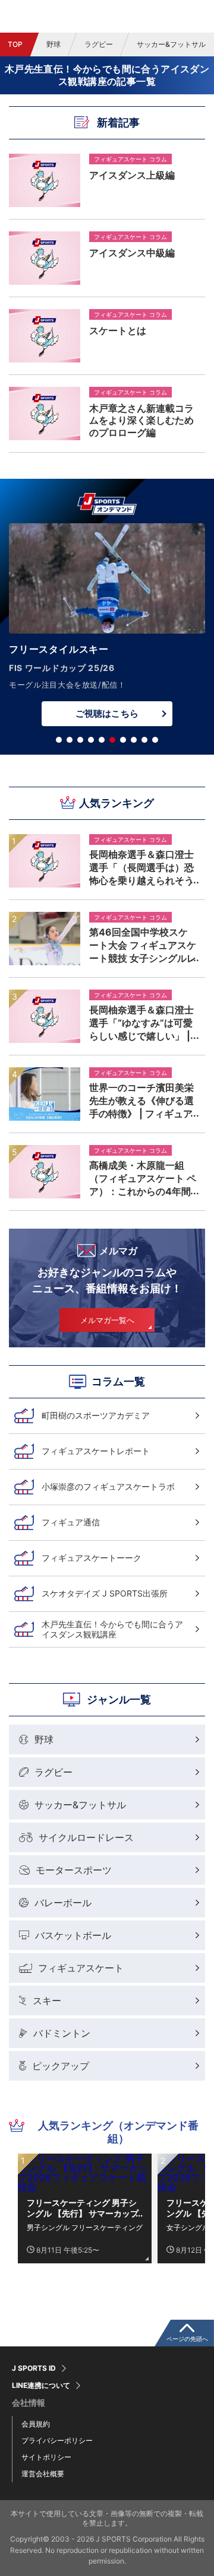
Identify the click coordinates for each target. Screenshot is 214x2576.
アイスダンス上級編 (132, 175)
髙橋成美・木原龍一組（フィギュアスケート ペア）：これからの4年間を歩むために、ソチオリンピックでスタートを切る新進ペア (143, 1178)
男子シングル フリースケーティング (85, 2227)
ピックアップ (61, 2066)
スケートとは (118, 330)
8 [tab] (134, 740)
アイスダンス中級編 (132, 253)
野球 (53, 44)
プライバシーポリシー (57, 2440)
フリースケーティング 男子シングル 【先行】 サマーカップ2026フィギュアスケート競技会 (84, 2208)
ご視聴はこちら (107, 713)
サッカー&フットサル (80, 1805)
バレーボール (63, 1903)
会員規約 (36, 2424)
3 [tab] (80, 740)
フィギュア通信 (71, 1522)
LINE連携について (41, 2386)
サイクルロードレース (86, 1837)
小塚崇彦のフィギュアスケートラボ (108, 1486)
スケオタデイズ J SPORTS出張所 (105, 1593)
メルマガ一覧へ (107, 1320)
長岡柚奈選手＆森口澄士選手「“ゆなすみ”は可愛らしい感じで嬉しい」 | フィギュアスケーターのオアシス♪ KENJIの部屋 (141, 1023)
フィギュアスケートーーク (92, 1558)
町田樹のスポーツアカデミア (96, 1415)
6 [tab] (112, 740)
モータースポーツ (74, 1870)
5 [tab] (102, 740)
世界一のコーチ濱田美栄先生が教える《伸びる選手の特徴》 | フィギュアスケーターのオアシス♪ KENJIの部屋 (141, 1101)
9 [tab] (144, 740)
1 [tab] (59, 740)
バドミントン (62, 2033)
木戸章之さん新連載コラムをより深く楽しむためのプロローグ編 (141, 420)
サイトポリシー (46, 2457)
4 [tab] (91, 740)
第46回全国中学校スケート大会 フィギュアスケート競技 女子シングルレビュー (143, 945)
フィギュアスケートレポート (96, 1451)
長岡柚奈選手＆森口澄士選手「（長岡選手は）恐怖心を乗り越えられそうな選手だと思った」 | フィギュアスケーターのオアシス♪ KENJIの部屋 (141, 867)
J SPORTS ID (34, 2368)
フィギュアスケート (81, 1968)
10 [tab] (155, 740)
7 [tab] (123, 740)
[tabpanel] (107, 628)
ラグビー (99, 44)
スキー (47, 2001)
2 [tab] (70, 740)
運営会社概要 (43, 2474)
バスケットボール (73, 1935)
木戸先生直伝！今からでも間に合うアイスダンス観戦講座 (112, 1629)
